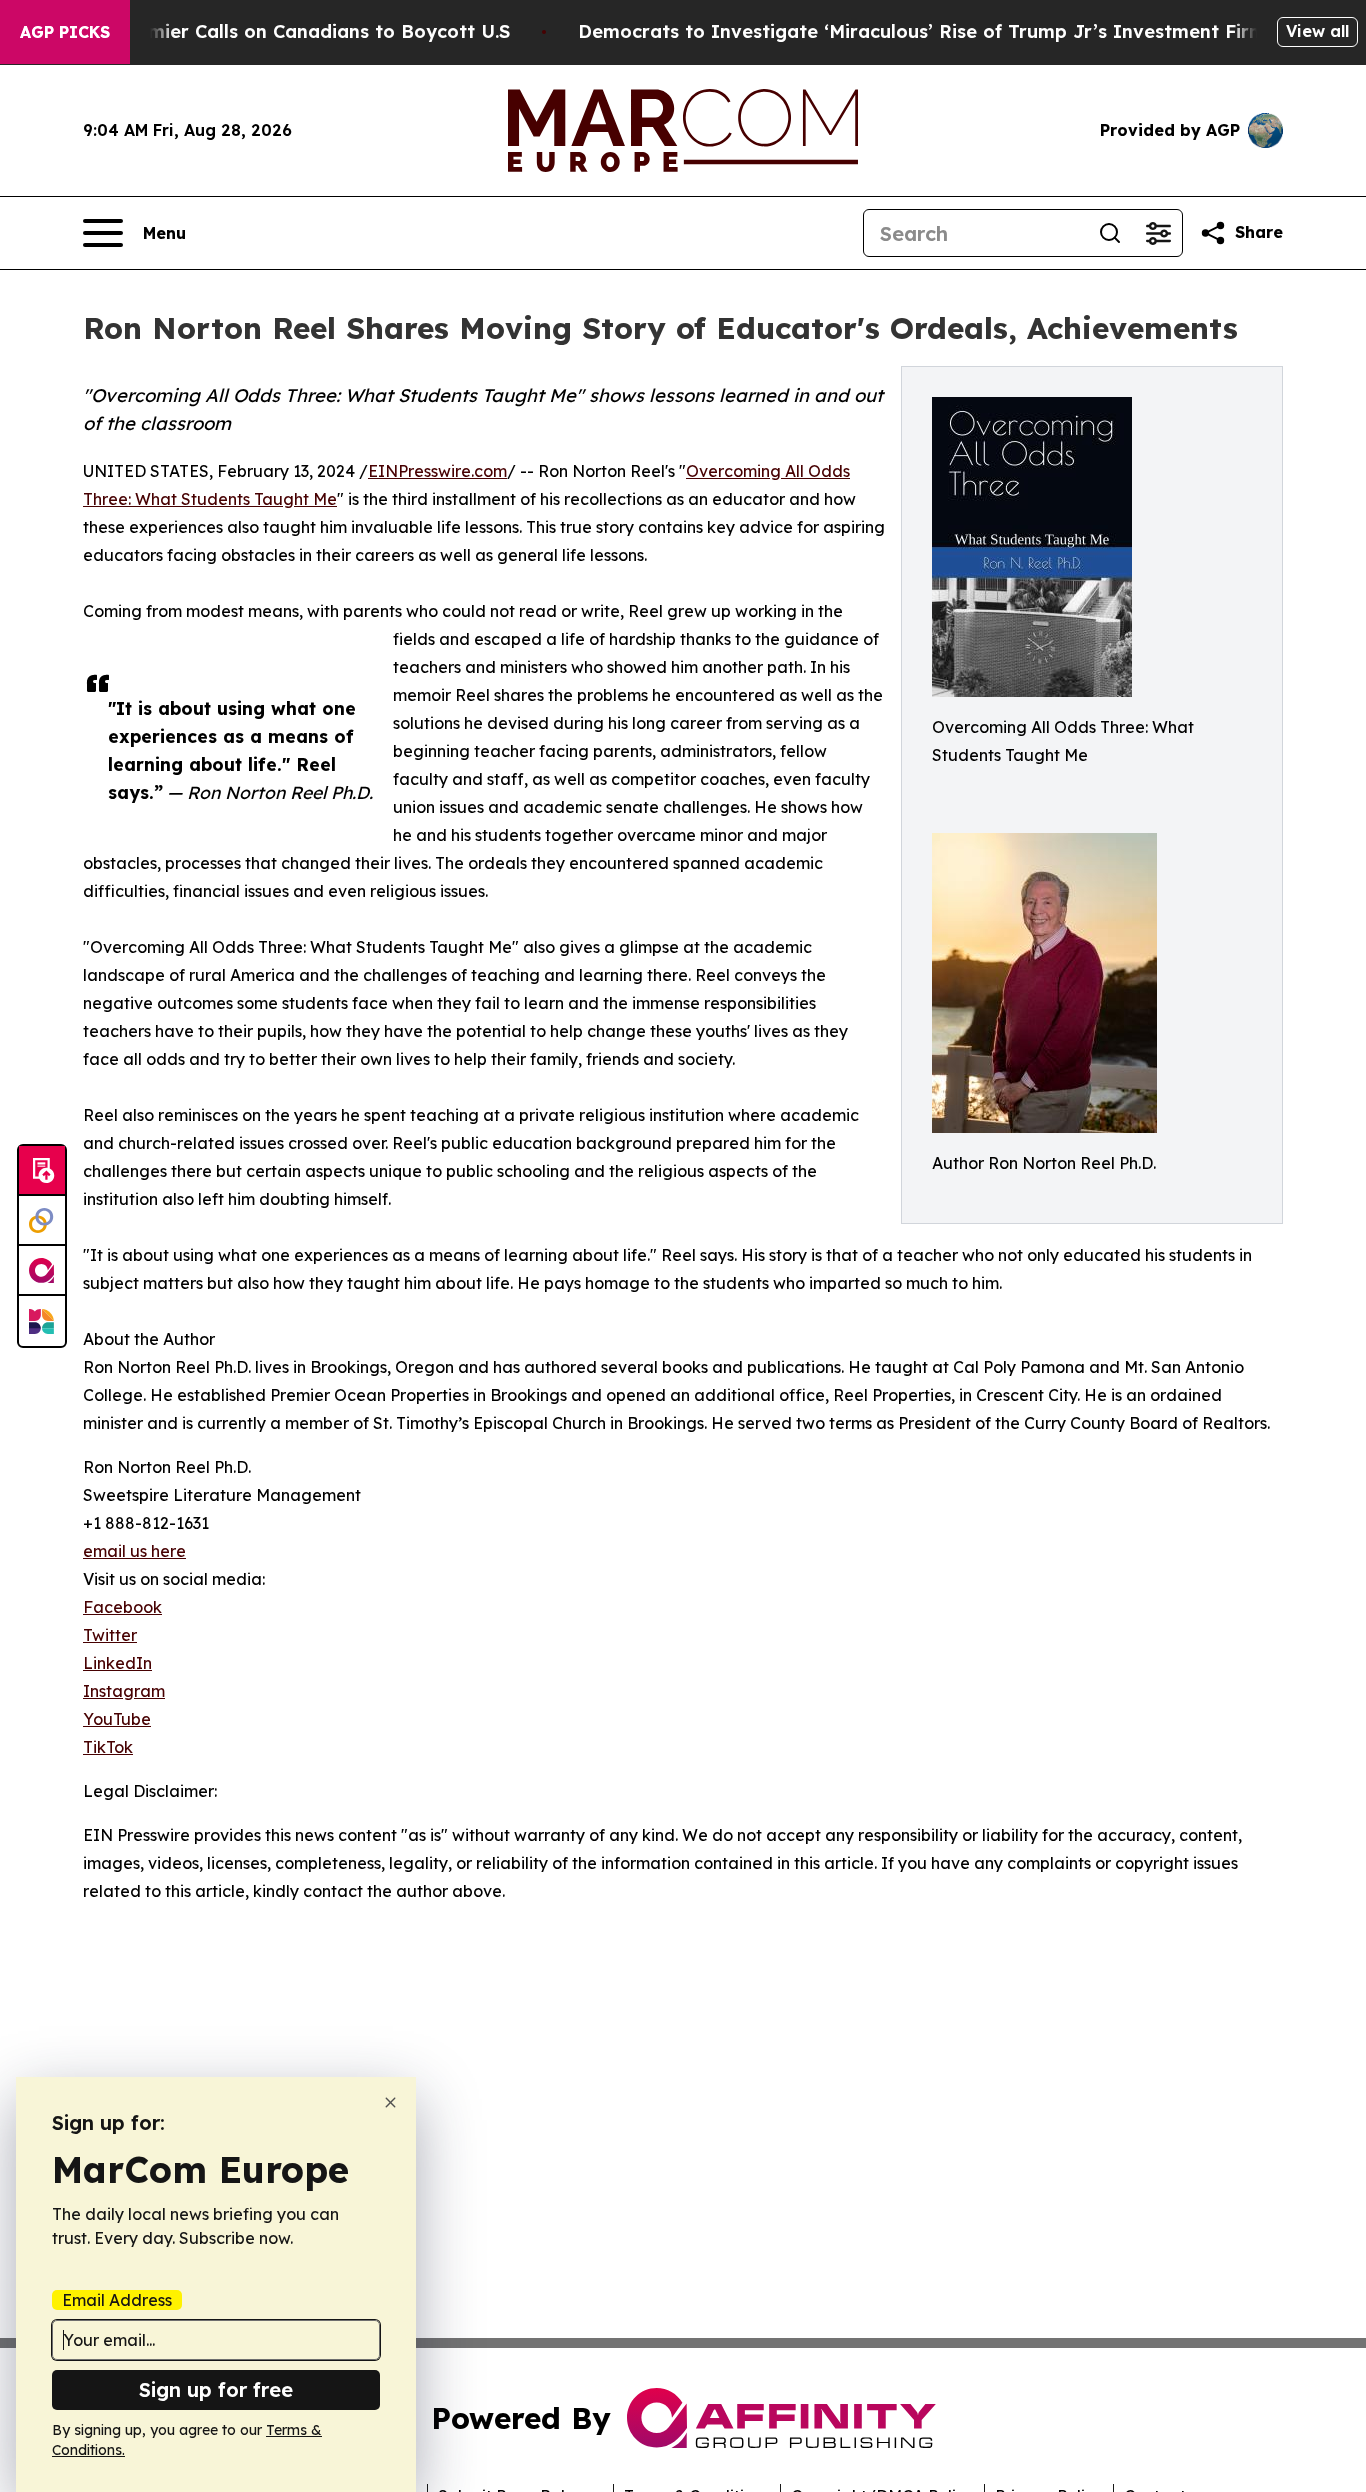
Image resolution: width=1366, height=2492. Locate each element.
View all (1317, 31)
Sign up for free (216, 2389)
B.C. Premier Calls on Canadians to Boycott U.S (294, 31)
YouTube (117, 1719)
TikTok (108, 1747)
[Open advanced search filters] (1158, 233)
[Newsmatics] (42, 1321)
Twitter (110, 1635)
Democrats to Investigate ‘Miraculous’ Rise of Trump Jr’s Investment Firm (922, 31)
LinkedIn (117, 1663)
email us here (134, 1551)
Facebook (122, 1607)
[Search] (1110, 233)
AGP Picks (65, 32)
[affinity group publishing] (42, 1271)
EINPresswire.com (437, 471)
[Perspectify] (42, 1221)
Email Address (117, 2300)
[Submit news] (42, 1171)
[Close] (390, 2102)
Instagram (124, 1691)
